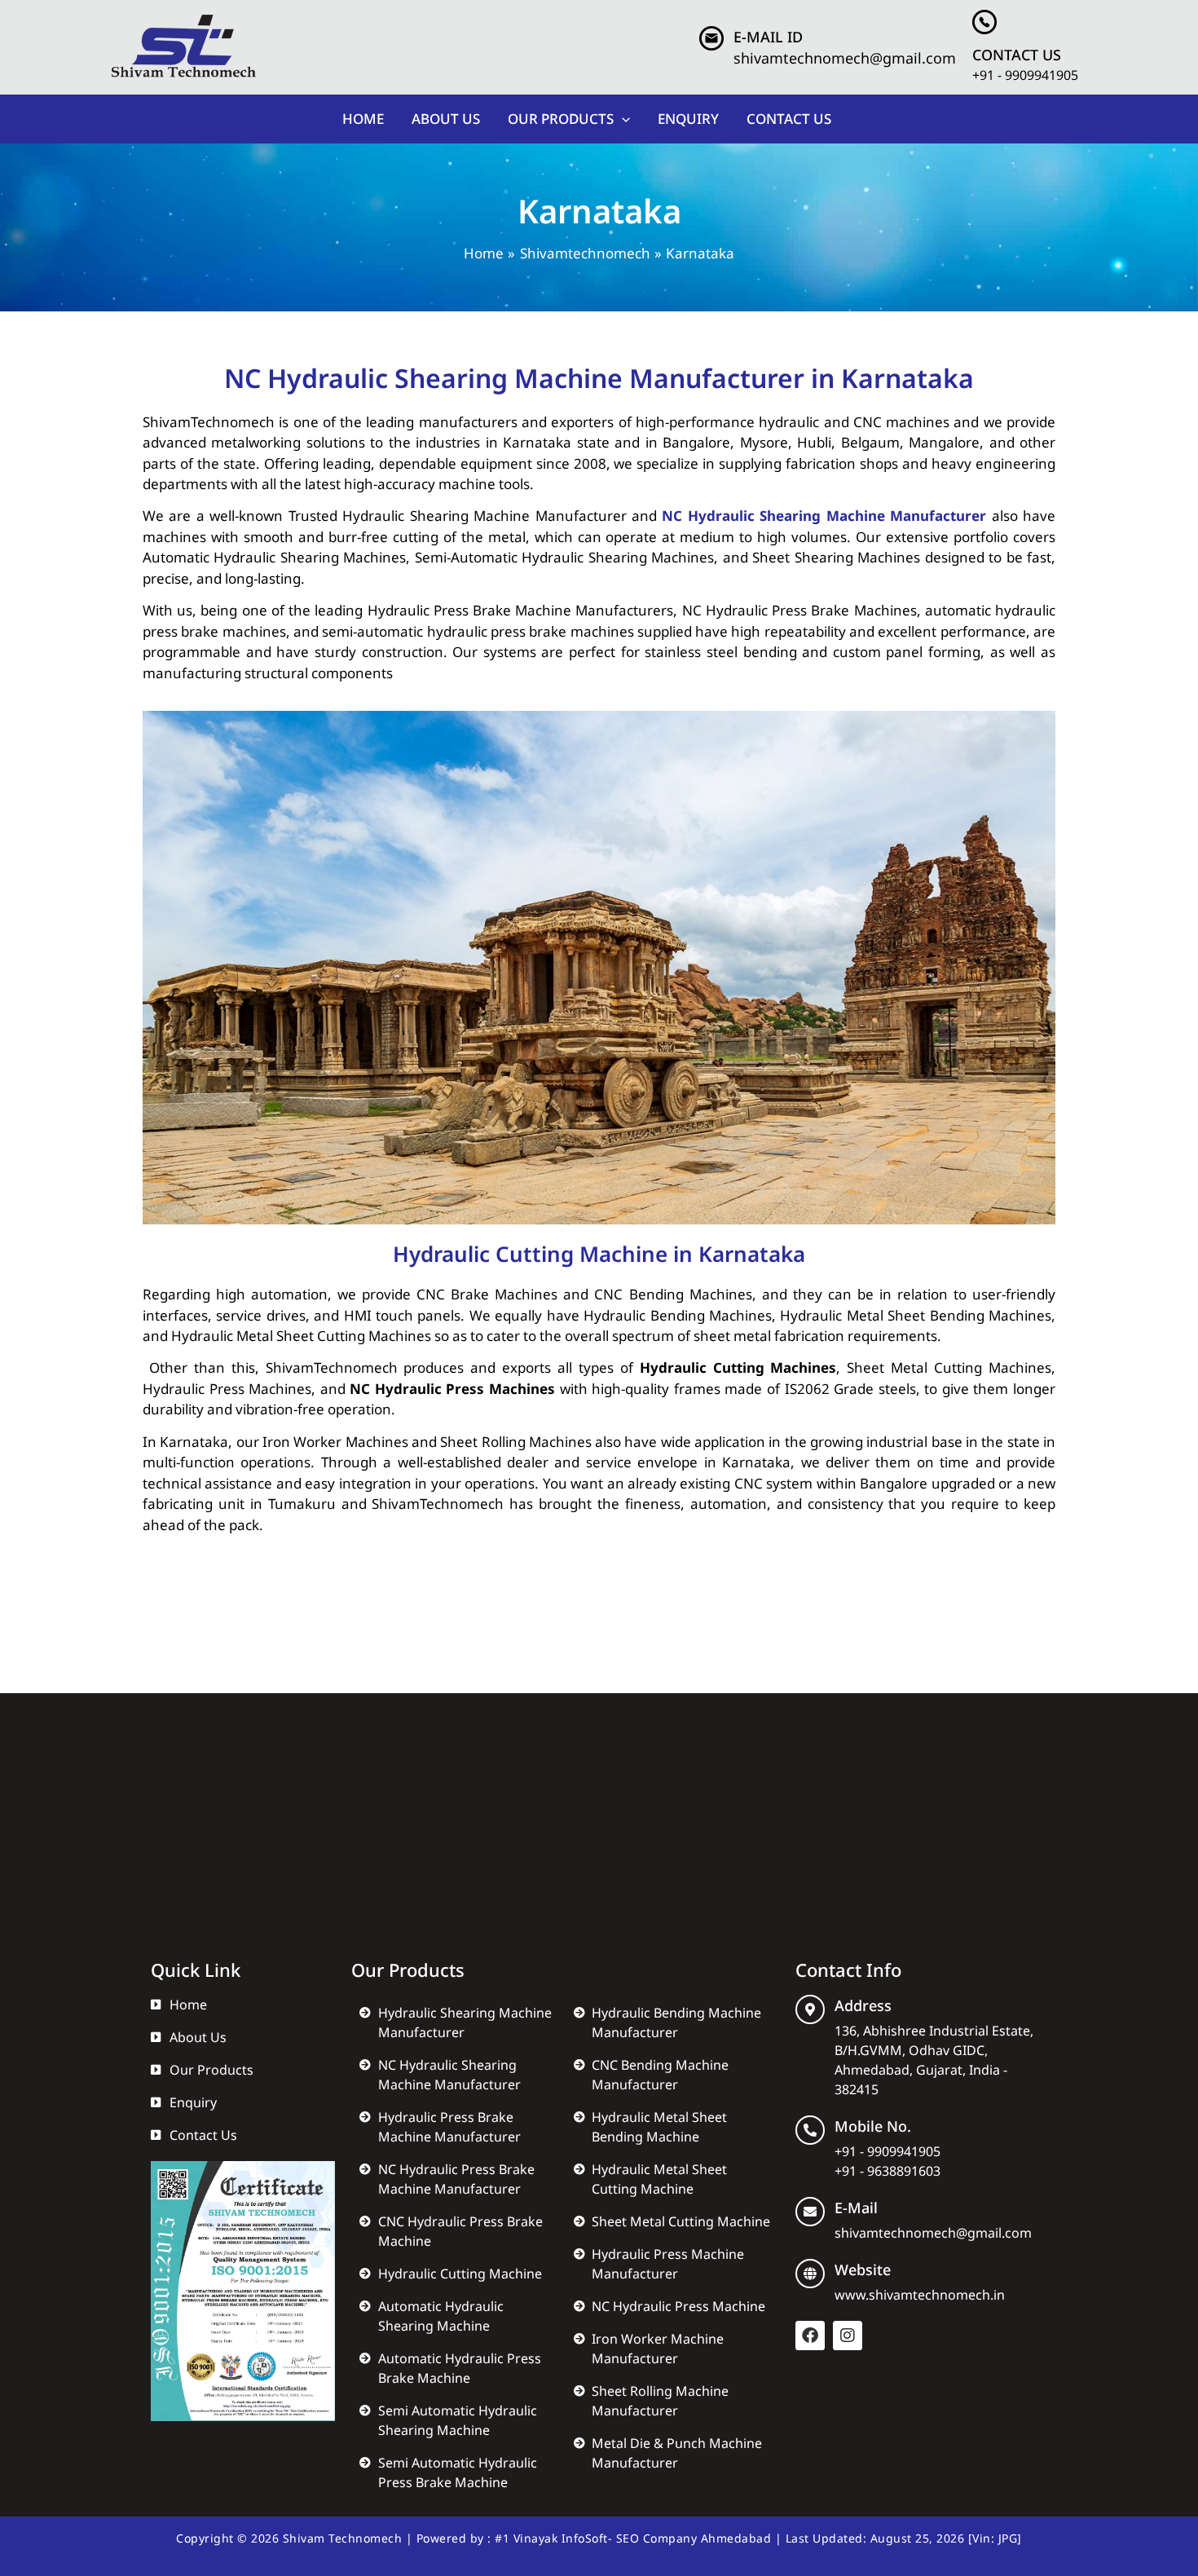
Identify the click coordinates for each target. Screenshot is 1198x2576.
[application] (622, 119)
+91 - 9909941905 (1025, 75)
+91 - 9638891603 (887, 2171)
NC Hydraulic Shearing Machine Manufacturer (824, 516)
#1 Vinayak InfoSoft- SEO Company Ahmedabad (633, 2538)
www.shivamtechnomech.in (920, 2295)
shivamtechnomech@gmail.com (845, 58)
